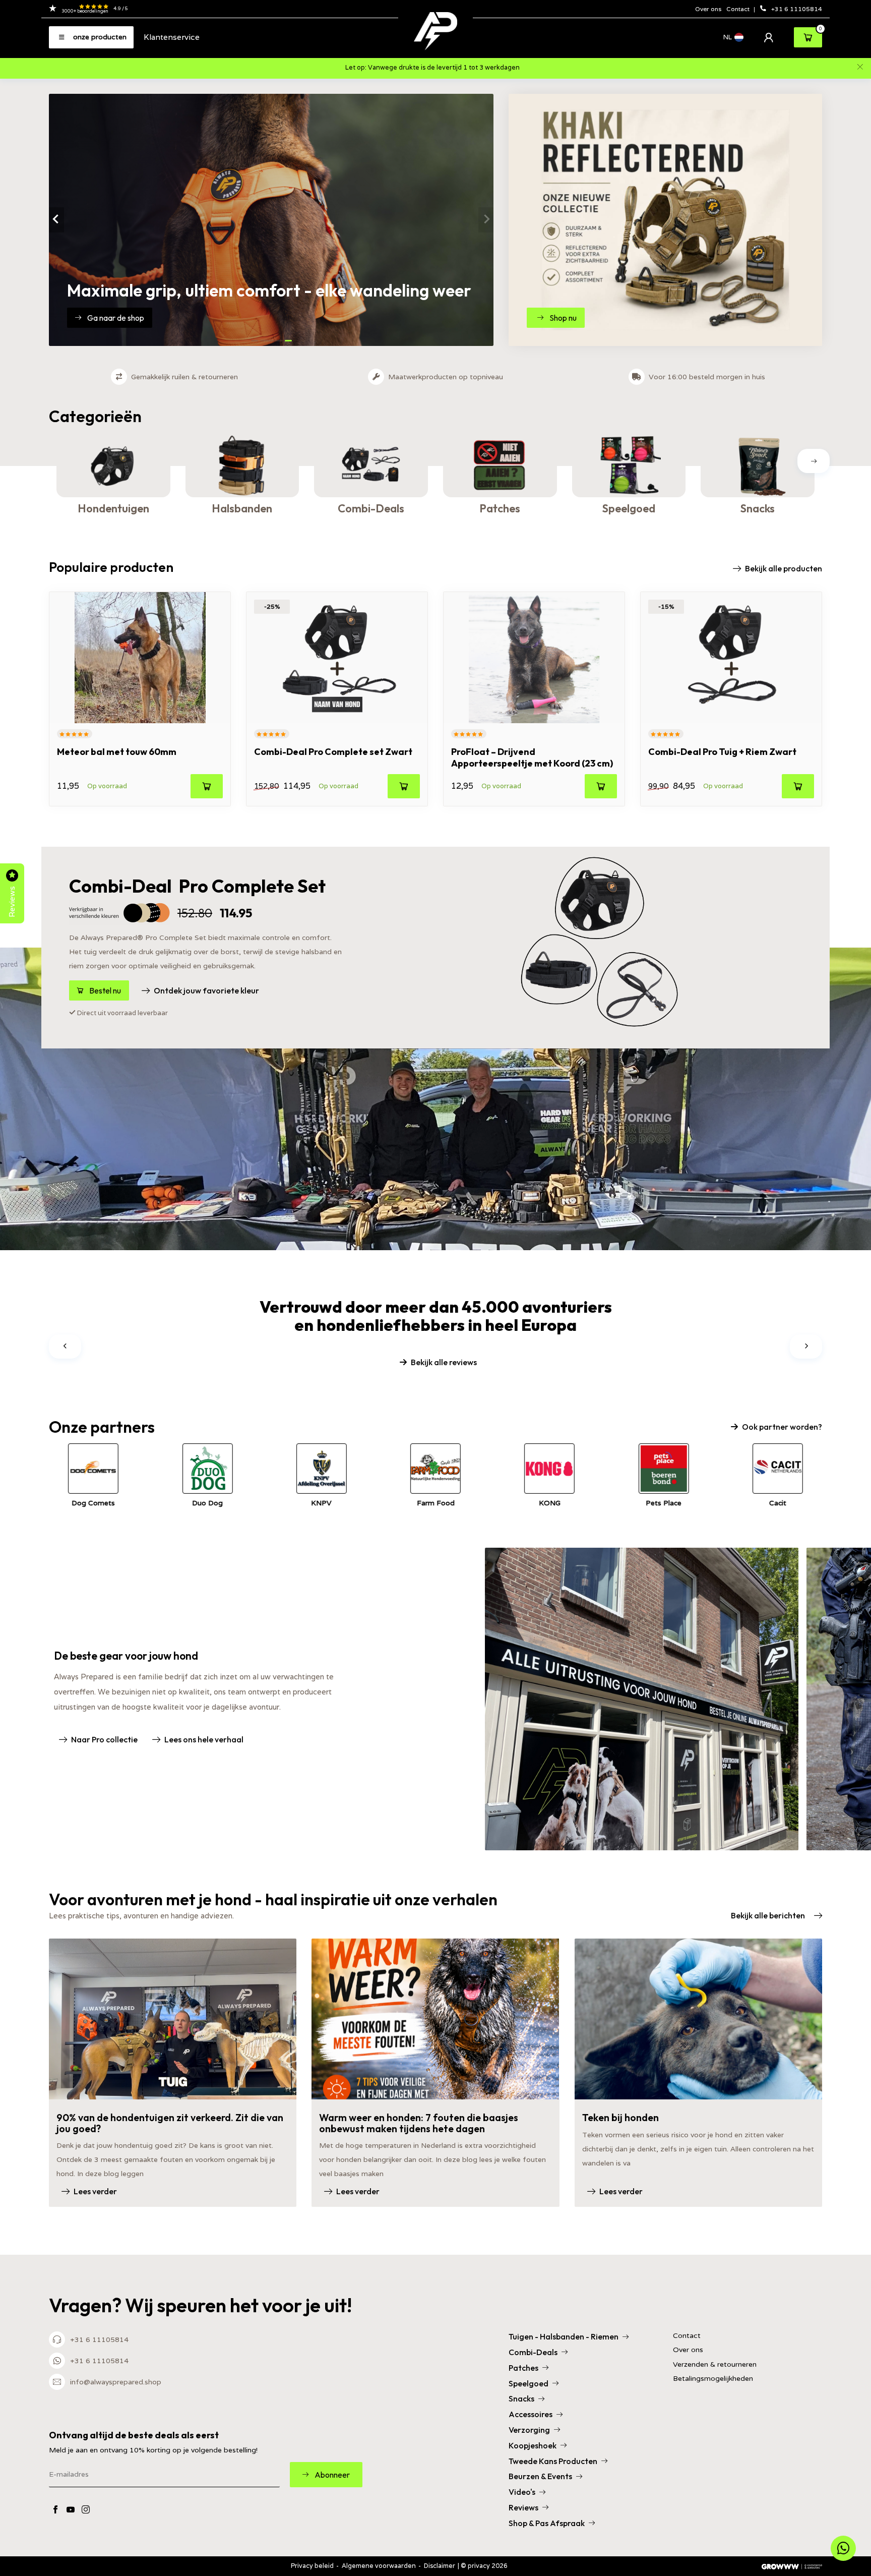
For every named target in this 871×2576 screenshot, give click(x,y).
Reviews (523, 2507)
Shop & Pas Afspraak (547, 2523)
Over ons (708, 9)
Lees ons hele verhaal (204, 1739)
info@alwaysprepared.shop (116, 2382)
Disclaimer (440, 2566)
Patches (523, 2368)
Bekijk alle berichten (768, 1915)
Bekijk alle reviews (444, 1362)
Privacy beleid (312, 2566)
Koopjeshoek (533, 2445)
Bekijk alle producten (784, 568)
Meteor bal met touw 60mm (117, 752)
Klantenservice (172, 37)
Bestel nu (105, 990)
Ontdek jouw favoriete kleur (206, 990)
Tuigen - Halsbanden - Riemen (564, 2336)
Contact (739, 9)
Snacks (521, 2398)
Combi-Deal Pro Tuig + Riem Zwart (722, 752)
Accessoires (531, 2414)
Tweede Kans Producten (553, 2461)
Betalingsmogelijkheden (713, 2379)
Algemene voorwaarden (379, 2566)
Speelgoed (528, 2383)
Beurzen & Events (540, 2476)
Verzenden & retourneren (715, 2364)
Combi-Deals (533, 2352)
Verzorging (529, 2430)
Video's (522, 2492)
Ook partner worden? (782, 1427)
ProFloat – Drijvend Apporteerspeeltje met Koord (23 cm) (532, 757)
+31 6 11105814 (797, 9)
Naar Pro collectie (104, 1739)
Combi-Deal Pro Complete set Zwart (333, 752)
